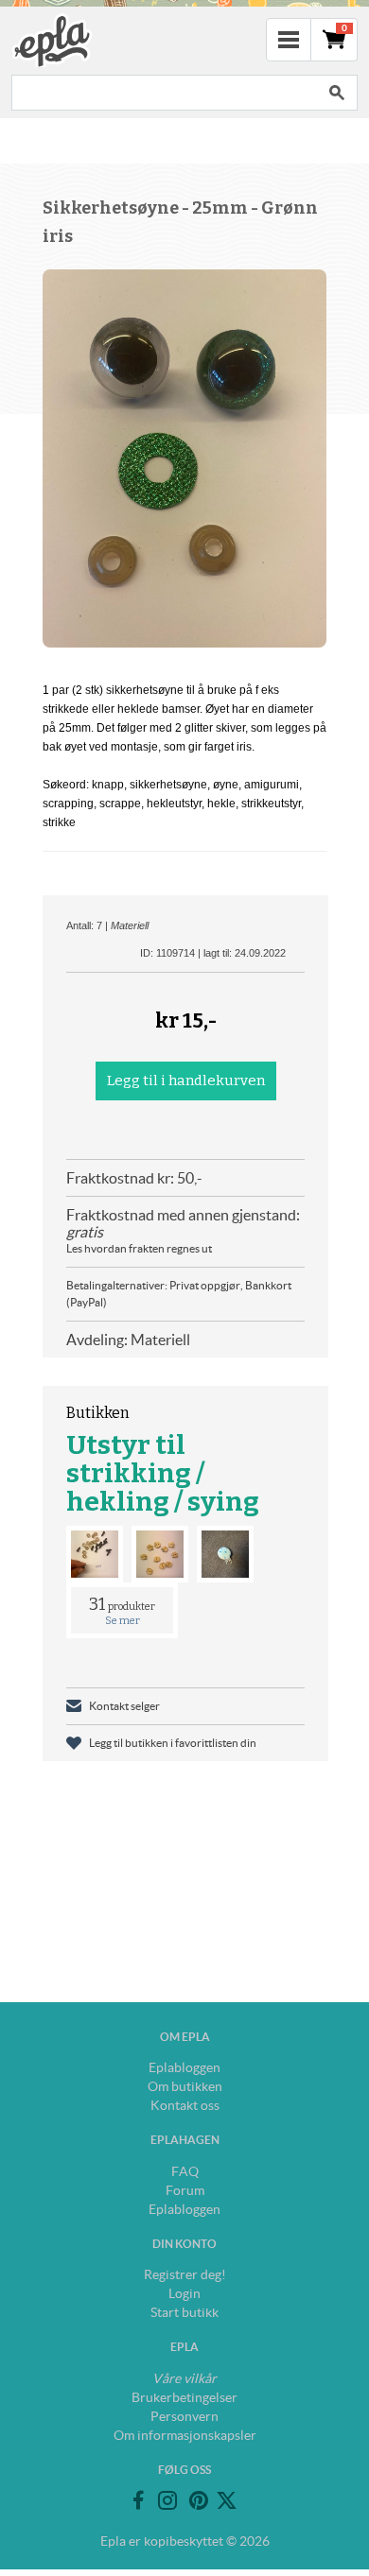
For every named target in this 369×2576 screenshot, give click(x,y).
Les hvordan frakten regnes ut (139, 1248)
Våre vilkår (184, 2378)
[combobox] (164, 93)
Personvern (184, 2416)
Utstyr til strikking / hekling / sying (163, 1473)
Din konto (184, 2244)
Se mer (123, 1621)
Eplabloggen (184, 2067)
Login (184, 2293)
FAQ (185, 2171)
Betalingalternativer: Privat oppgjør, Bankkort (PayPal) (179, 1294)
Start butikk (184, 2312)
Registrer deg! (185, 2274)
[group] (184, 458)
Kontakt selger (124, 1706)
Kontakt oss (185, 2105)
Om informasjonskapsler (185, 2435)
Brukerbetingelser (184, 2397)
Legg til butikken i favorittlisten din (173, 1743)
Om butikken (185, 2086)
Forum (185, 2190)
